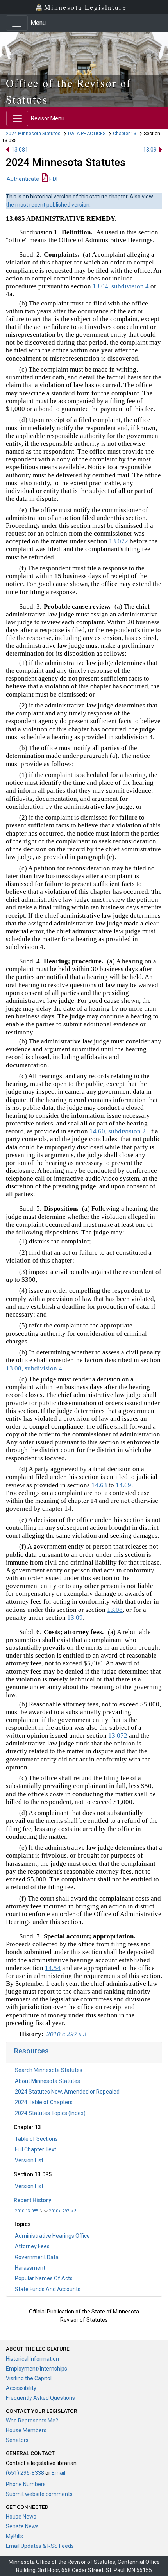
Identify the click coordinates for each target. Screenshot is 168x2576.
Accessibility (21, 2388)
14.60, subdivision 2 (118, 1131)
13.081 (20, 150)
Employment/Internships (37, 2369)
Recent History (32, 2200)
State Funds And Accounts (48, 2289)
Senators (17, 2440)
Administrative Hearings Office (52, 2236)
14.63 (99, 1485)
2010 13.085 (27, 2211)
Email (58, 2473)
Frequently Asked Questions (40, 2398)
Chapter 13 (125, 134)
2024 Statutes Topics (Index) (50, 2113)
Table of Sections (36, 2139)
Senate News (22, 2526)
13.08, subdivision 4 (34, 1368)
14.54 (53, 1968)
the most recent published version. (48, 205)
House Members (26, 2430)
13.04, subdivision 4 (122, 286)
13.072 (119, 541)
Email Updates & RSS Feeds (40, 2546)
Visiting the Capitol (29, 2378)
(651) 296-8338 (25, 2473)
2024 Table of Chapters (44, 2102)
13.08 (115, 1610)
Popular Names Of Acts (44, 2278)
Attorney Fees (32, 2246)
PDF (54, 179)
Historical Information (32, 2359)
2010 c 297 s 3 (63, 2211)
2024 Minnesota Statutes (33, 134)
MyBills (14, 2536)
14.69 (123, 1485)
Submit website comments (39, 2494)
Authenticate (23, 179)
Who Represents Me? (32, 2421)
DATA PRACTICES (87, 134)
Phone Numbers (26, 2484)
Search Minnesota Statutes (49, 2070)
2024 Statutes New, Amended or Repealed (67, 2092)
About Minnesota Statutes (47, 2081)
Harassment (30, 2268)
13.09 (150, 150)
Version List (29, 2160)
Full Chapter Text (36, 2149)
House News (21, 2517)
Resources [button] (31, 2051)
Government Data (37, 2257)
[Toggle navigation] (17, 23)
